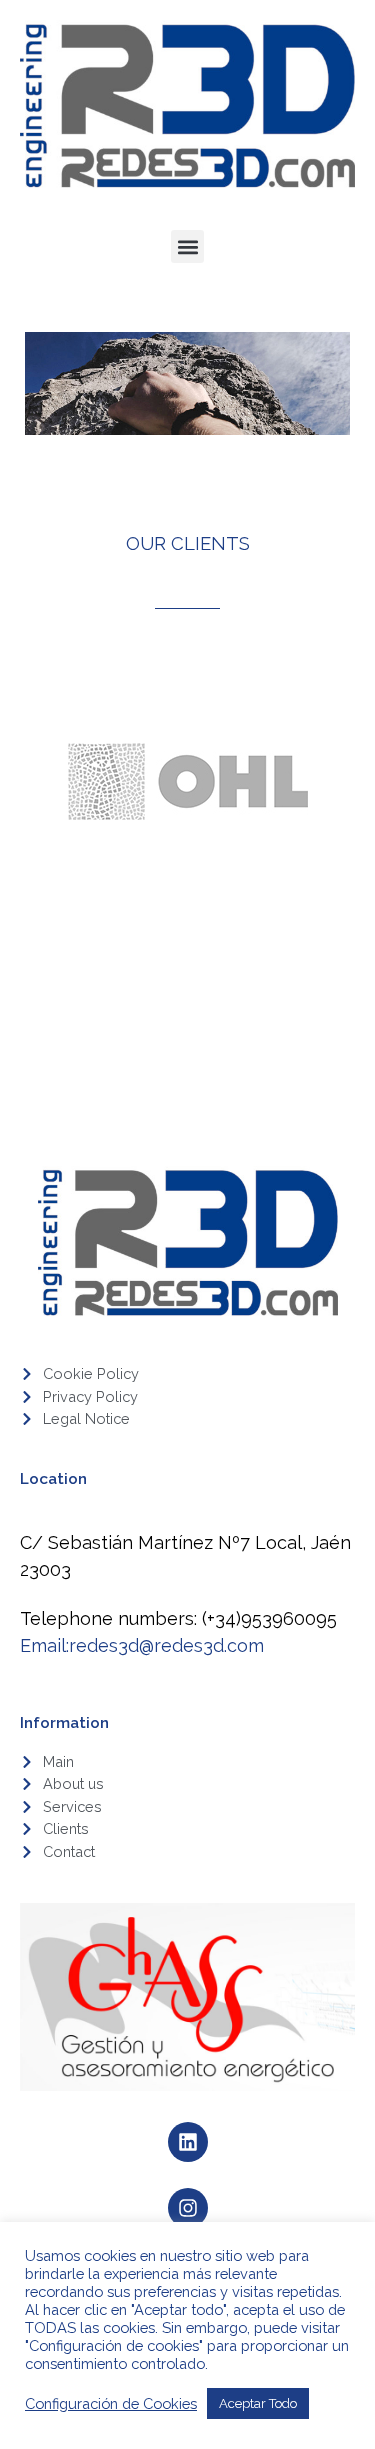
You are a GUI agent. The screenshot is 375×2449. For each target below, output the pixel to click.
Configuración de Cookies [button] (111, 2403)
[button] (187, 246)
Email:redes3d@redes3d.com (142, 1645)
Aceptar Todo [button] (258, 2403)
